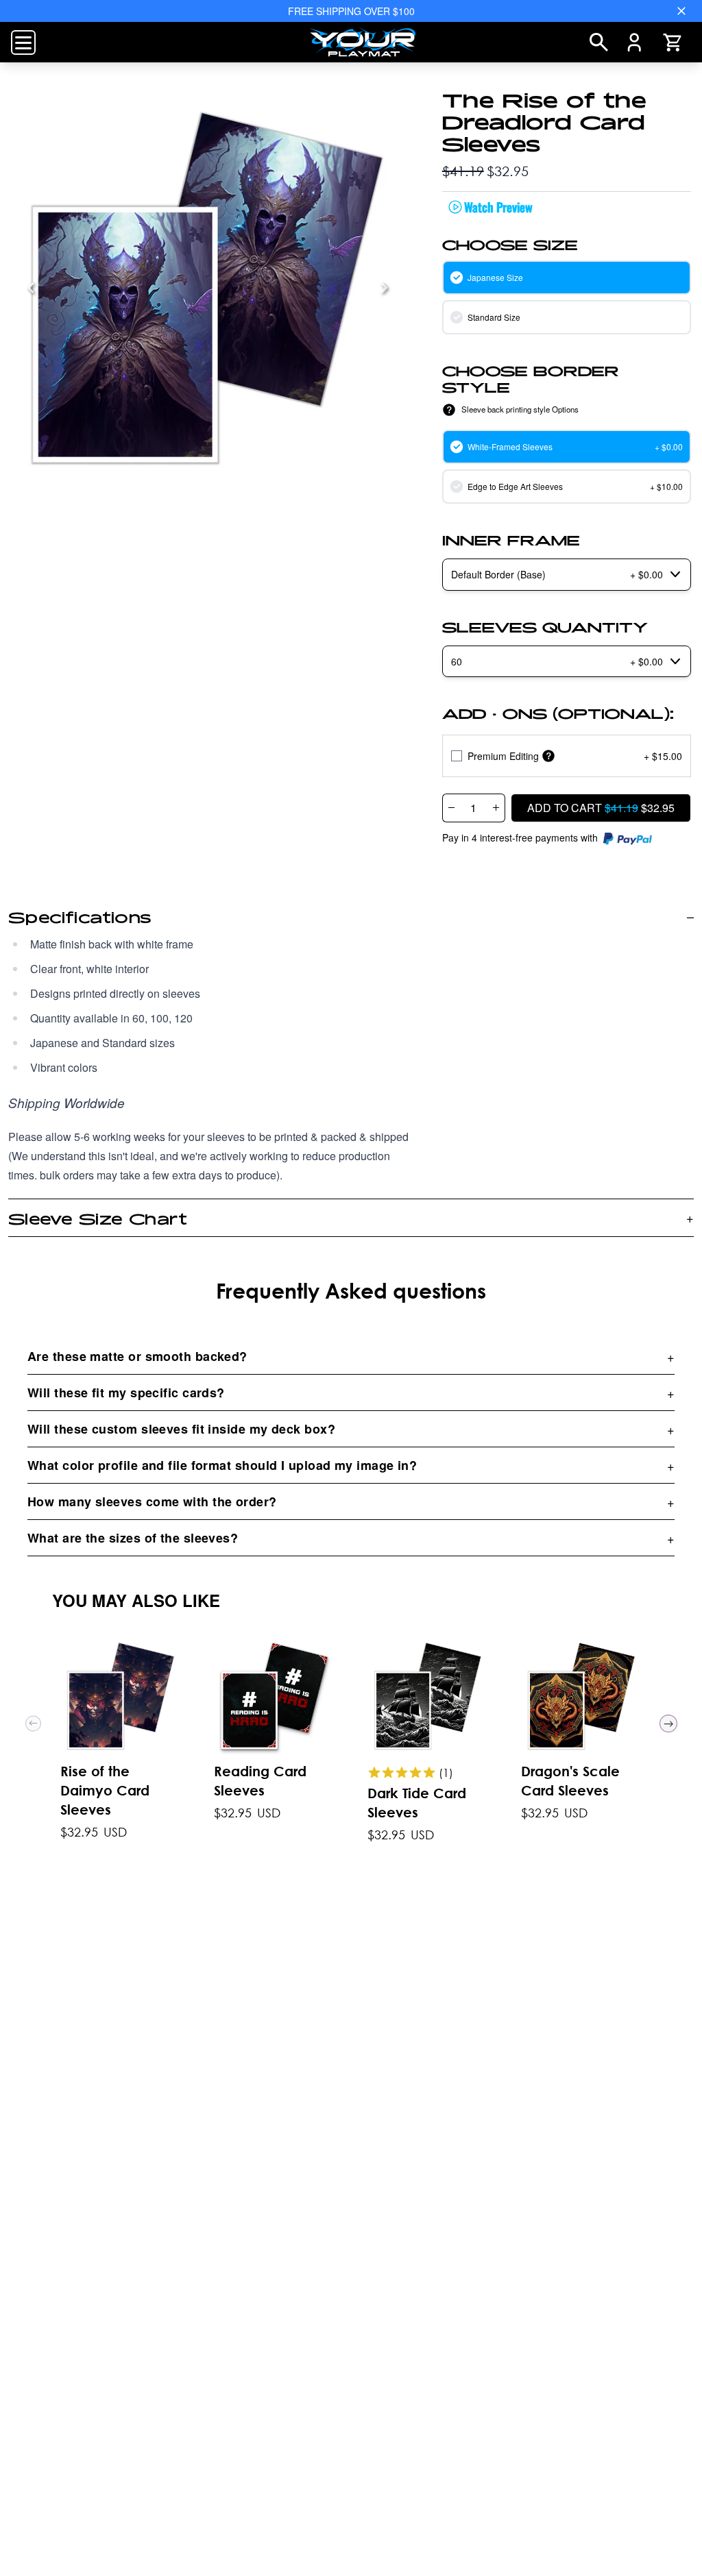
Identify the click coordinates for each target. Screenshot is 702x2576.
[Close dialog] (540, 1031)
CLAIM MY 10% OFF (351, 1444)
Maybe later (351, 1481)
